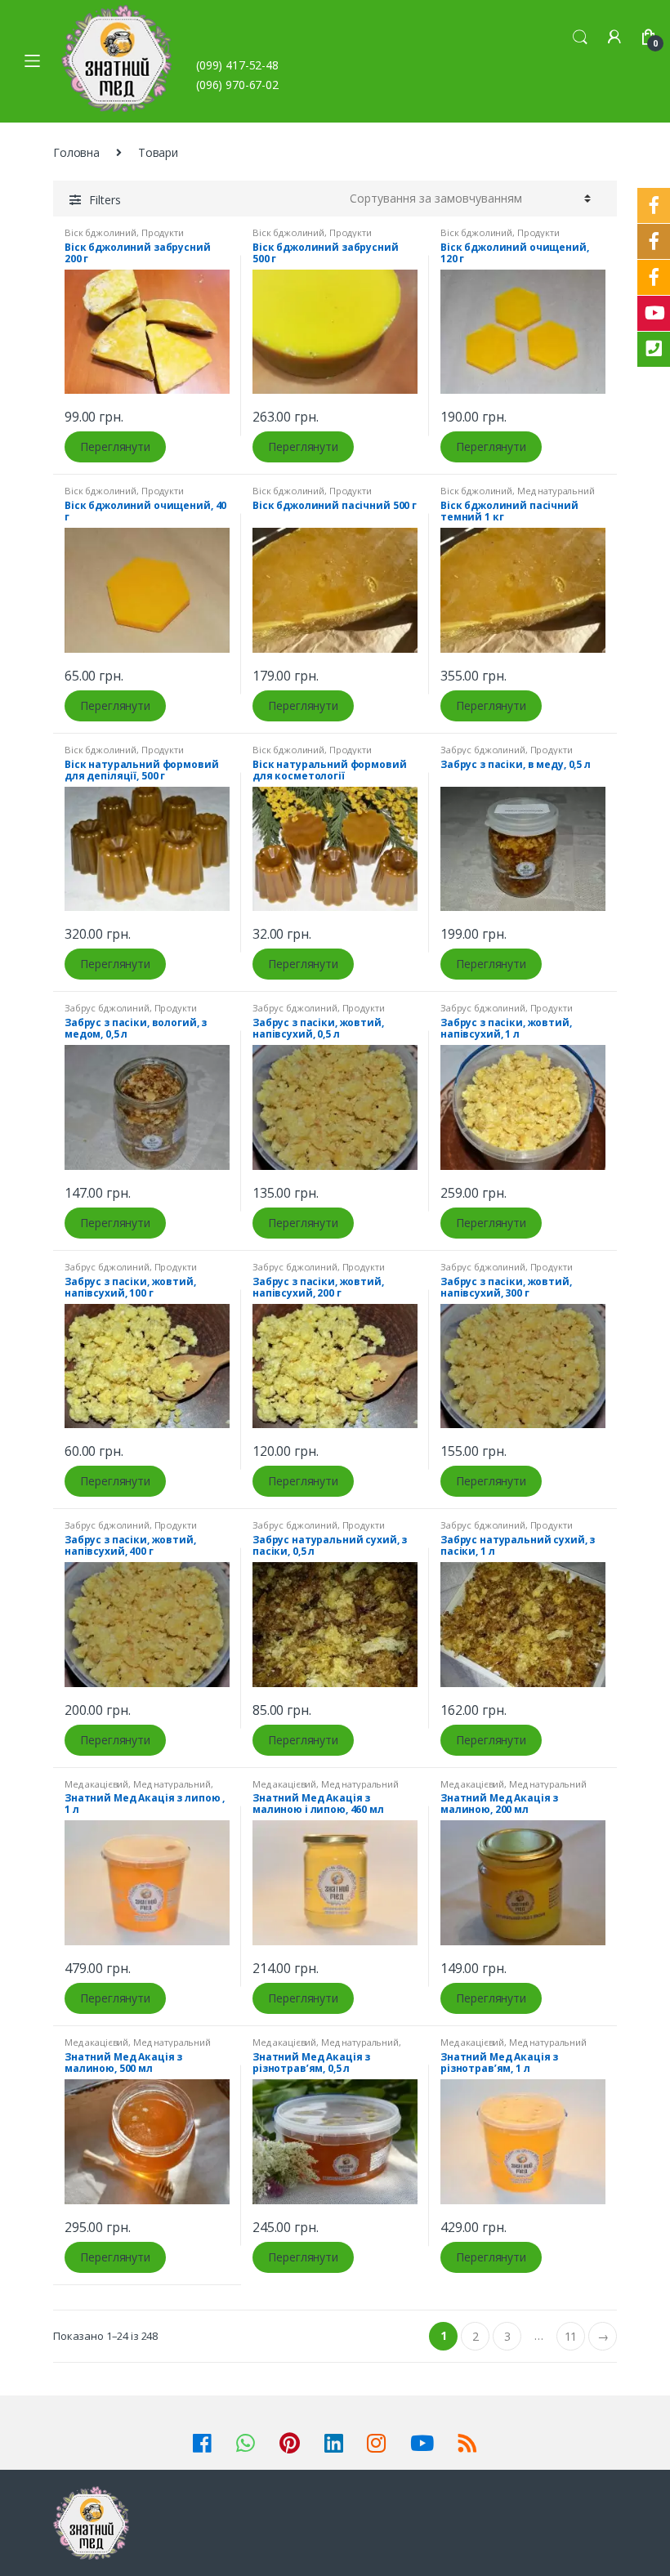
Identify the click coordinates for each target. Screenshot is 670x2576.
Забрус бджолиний (483, 750)
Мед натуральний (556, 491)
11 (571, 2336)
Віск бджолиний (100, 232)
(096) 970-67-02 (237, 85)
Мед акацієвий (96, 1784)
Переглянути (115, 446)
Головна (76, 152)
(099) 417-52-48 (237, 65)
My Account (614, 38)
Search (580, 38)
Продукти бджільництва (124, 237)
